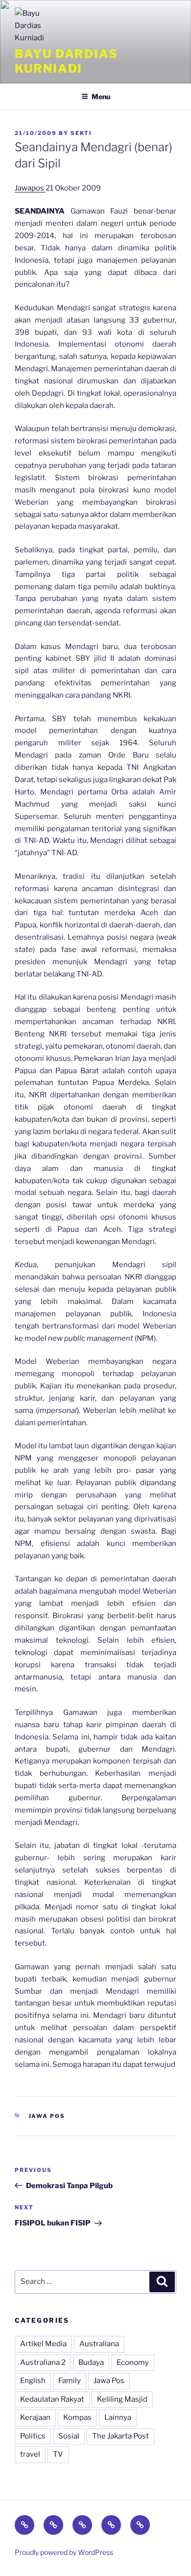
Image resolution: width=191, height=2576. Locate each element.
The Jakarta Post (120, 2436)
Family (70, 2381)
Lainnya (118, 2417)
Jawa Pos (47, 2116)
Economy (133, 2362)
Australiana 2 (43, 2362)
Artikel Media (43, 2344)
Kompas (77, 2417)
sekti (81, 133)
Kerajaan (35, 2417)
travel (30, 2454)
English (33, 2381)
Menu (101, 96)
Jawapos (30, 188)
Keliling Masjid (122, 2399)
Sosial (69, 2436)
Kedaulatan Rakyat (52, 2399)
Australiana (99, 2344)
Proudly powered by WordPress (64, 2552)
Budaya (91, 2362)
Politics (33, 2436)
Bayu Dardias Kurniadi (66, 61)
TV (58, 2454)
